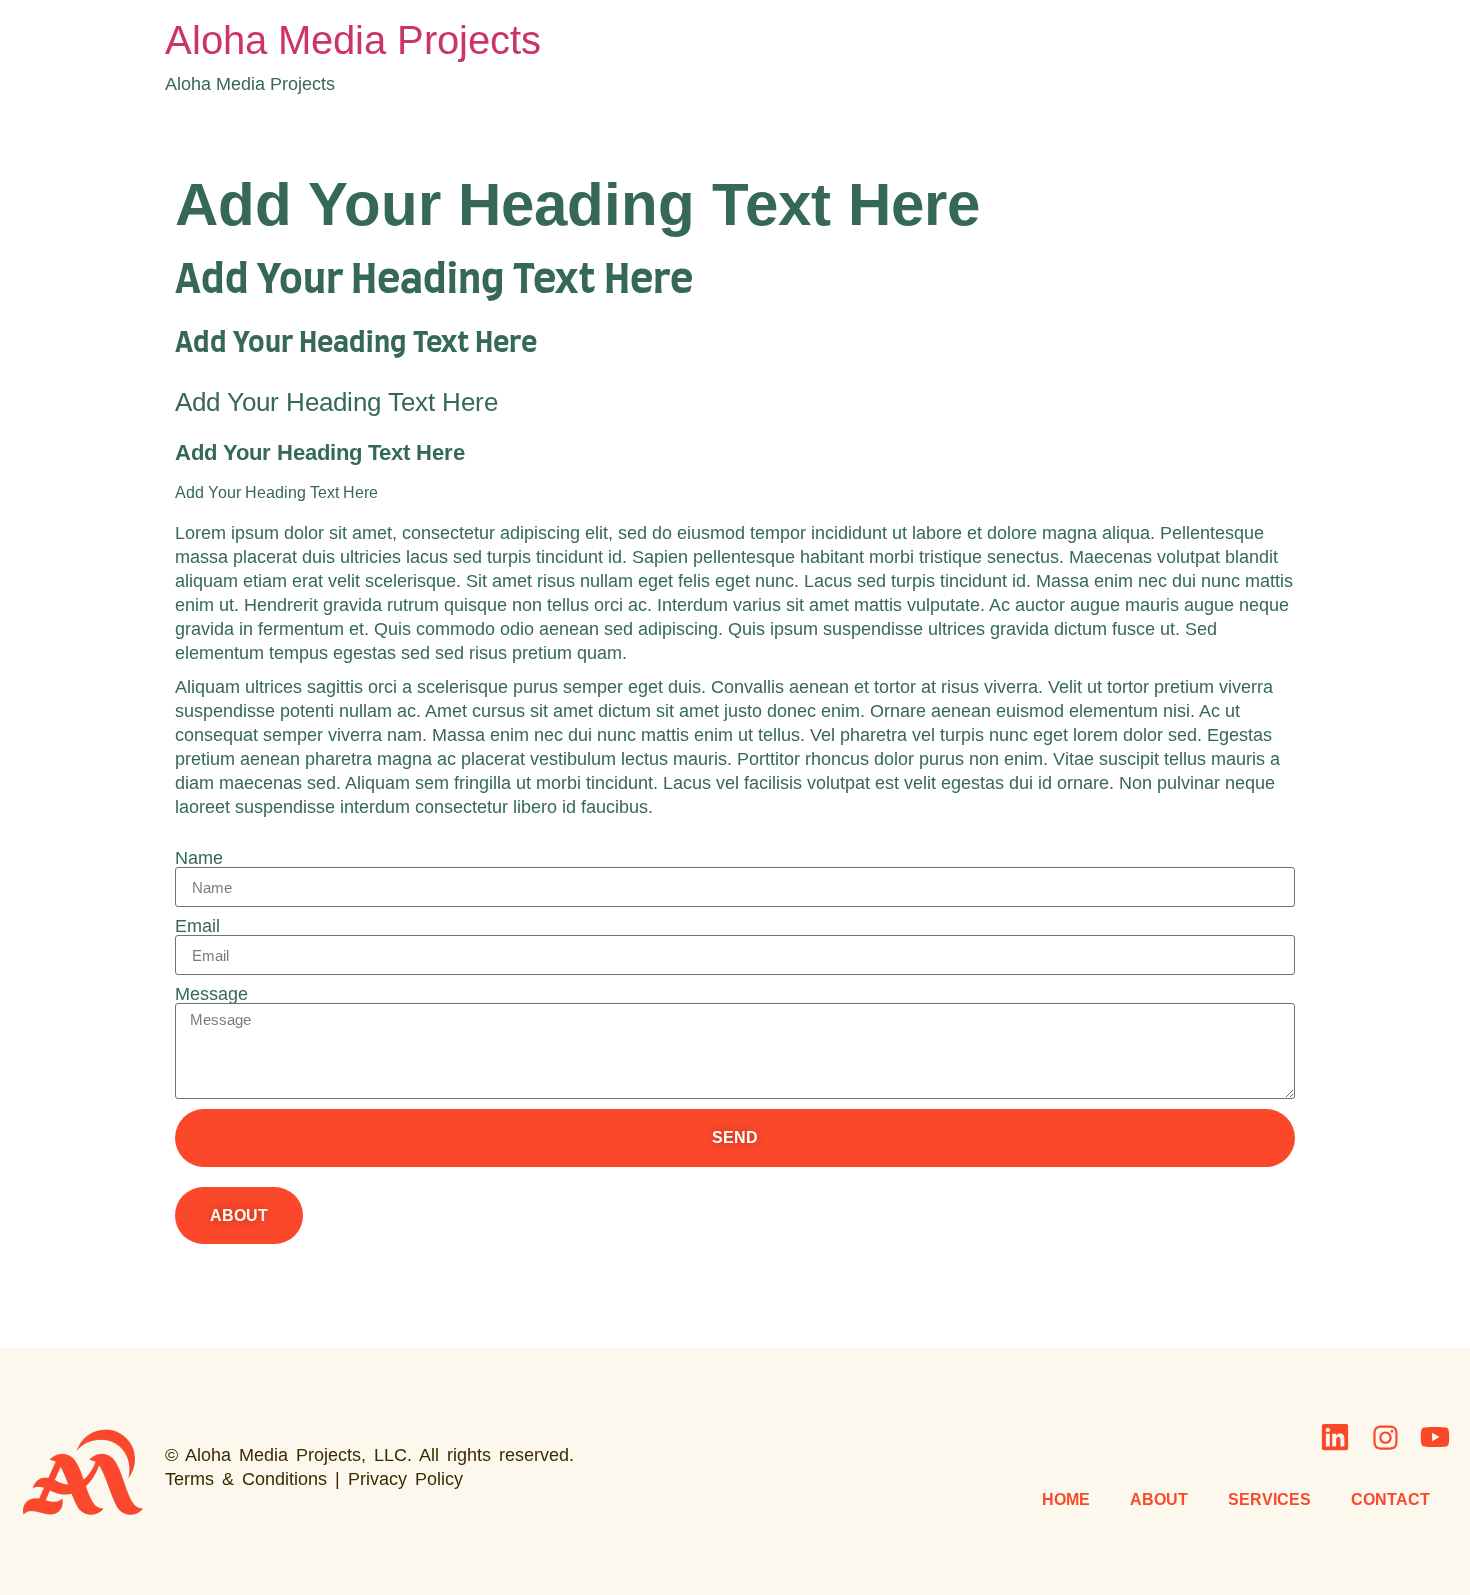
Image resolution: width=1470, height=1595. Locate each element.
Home (1066, 1499)
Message (211, 994)
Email (197, 926)
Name (199, 858)
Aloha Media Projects (353, 40)
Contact (1390, 1499)
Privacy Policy (405, 1479)
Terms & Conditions (246, 1479)
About (1159, 1499)
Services (1269, 1499)
